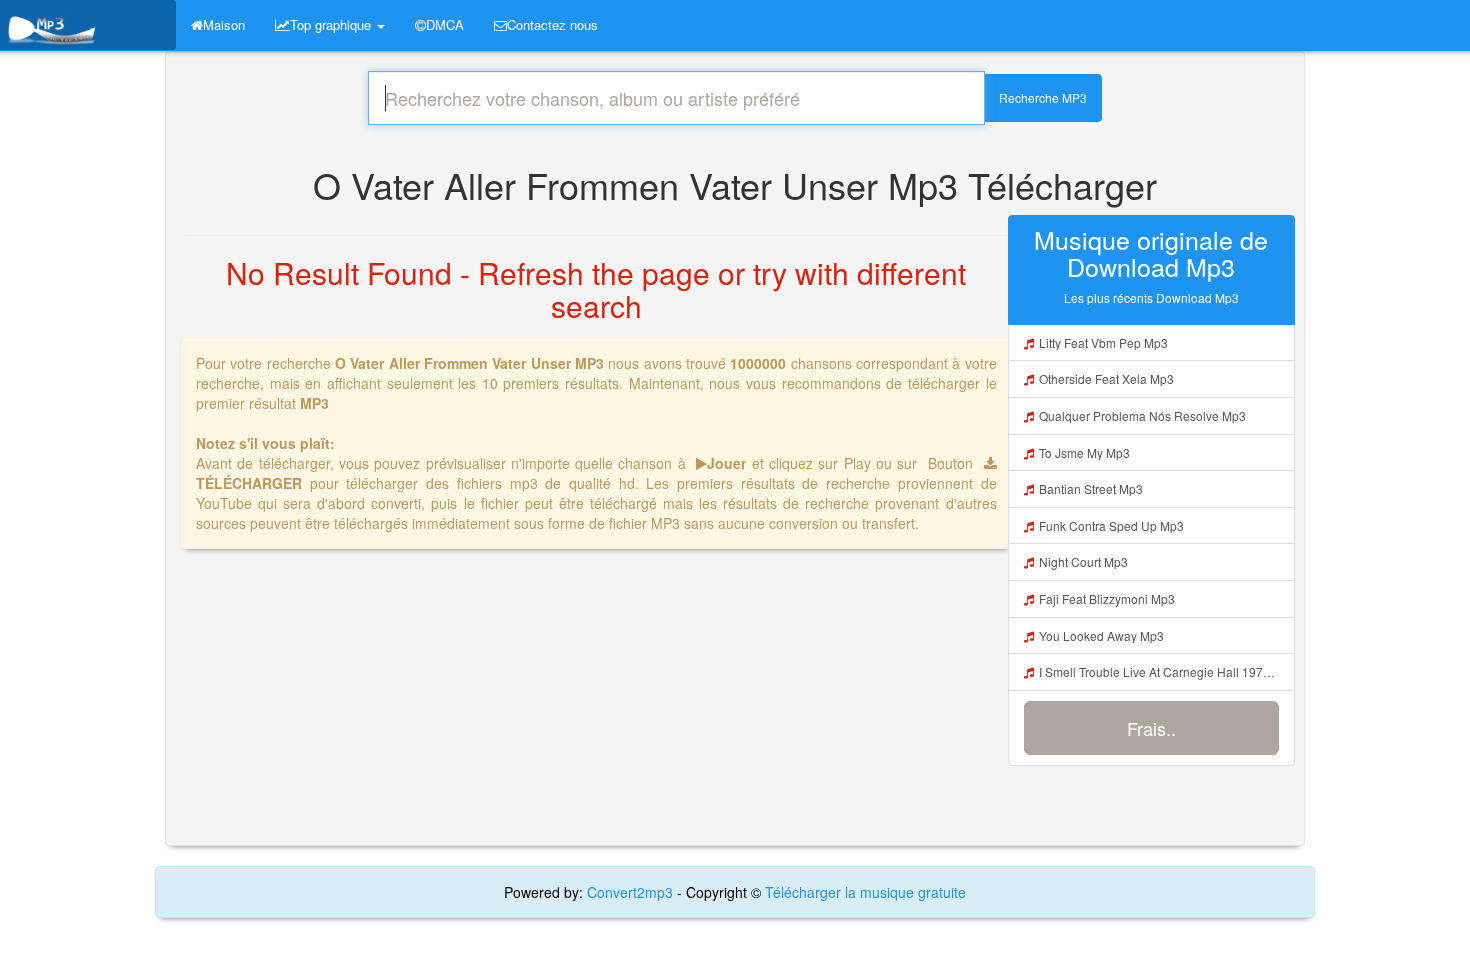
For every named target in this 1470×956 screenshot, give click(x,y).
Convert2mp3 (632, 892)
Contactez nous (552, 24)
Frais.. (1151, 728)
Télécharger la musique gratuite (865, 892)
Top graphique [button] (332, 24)
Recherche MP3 (1043, 97)
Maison (224, 24)
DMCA (445, 24)
